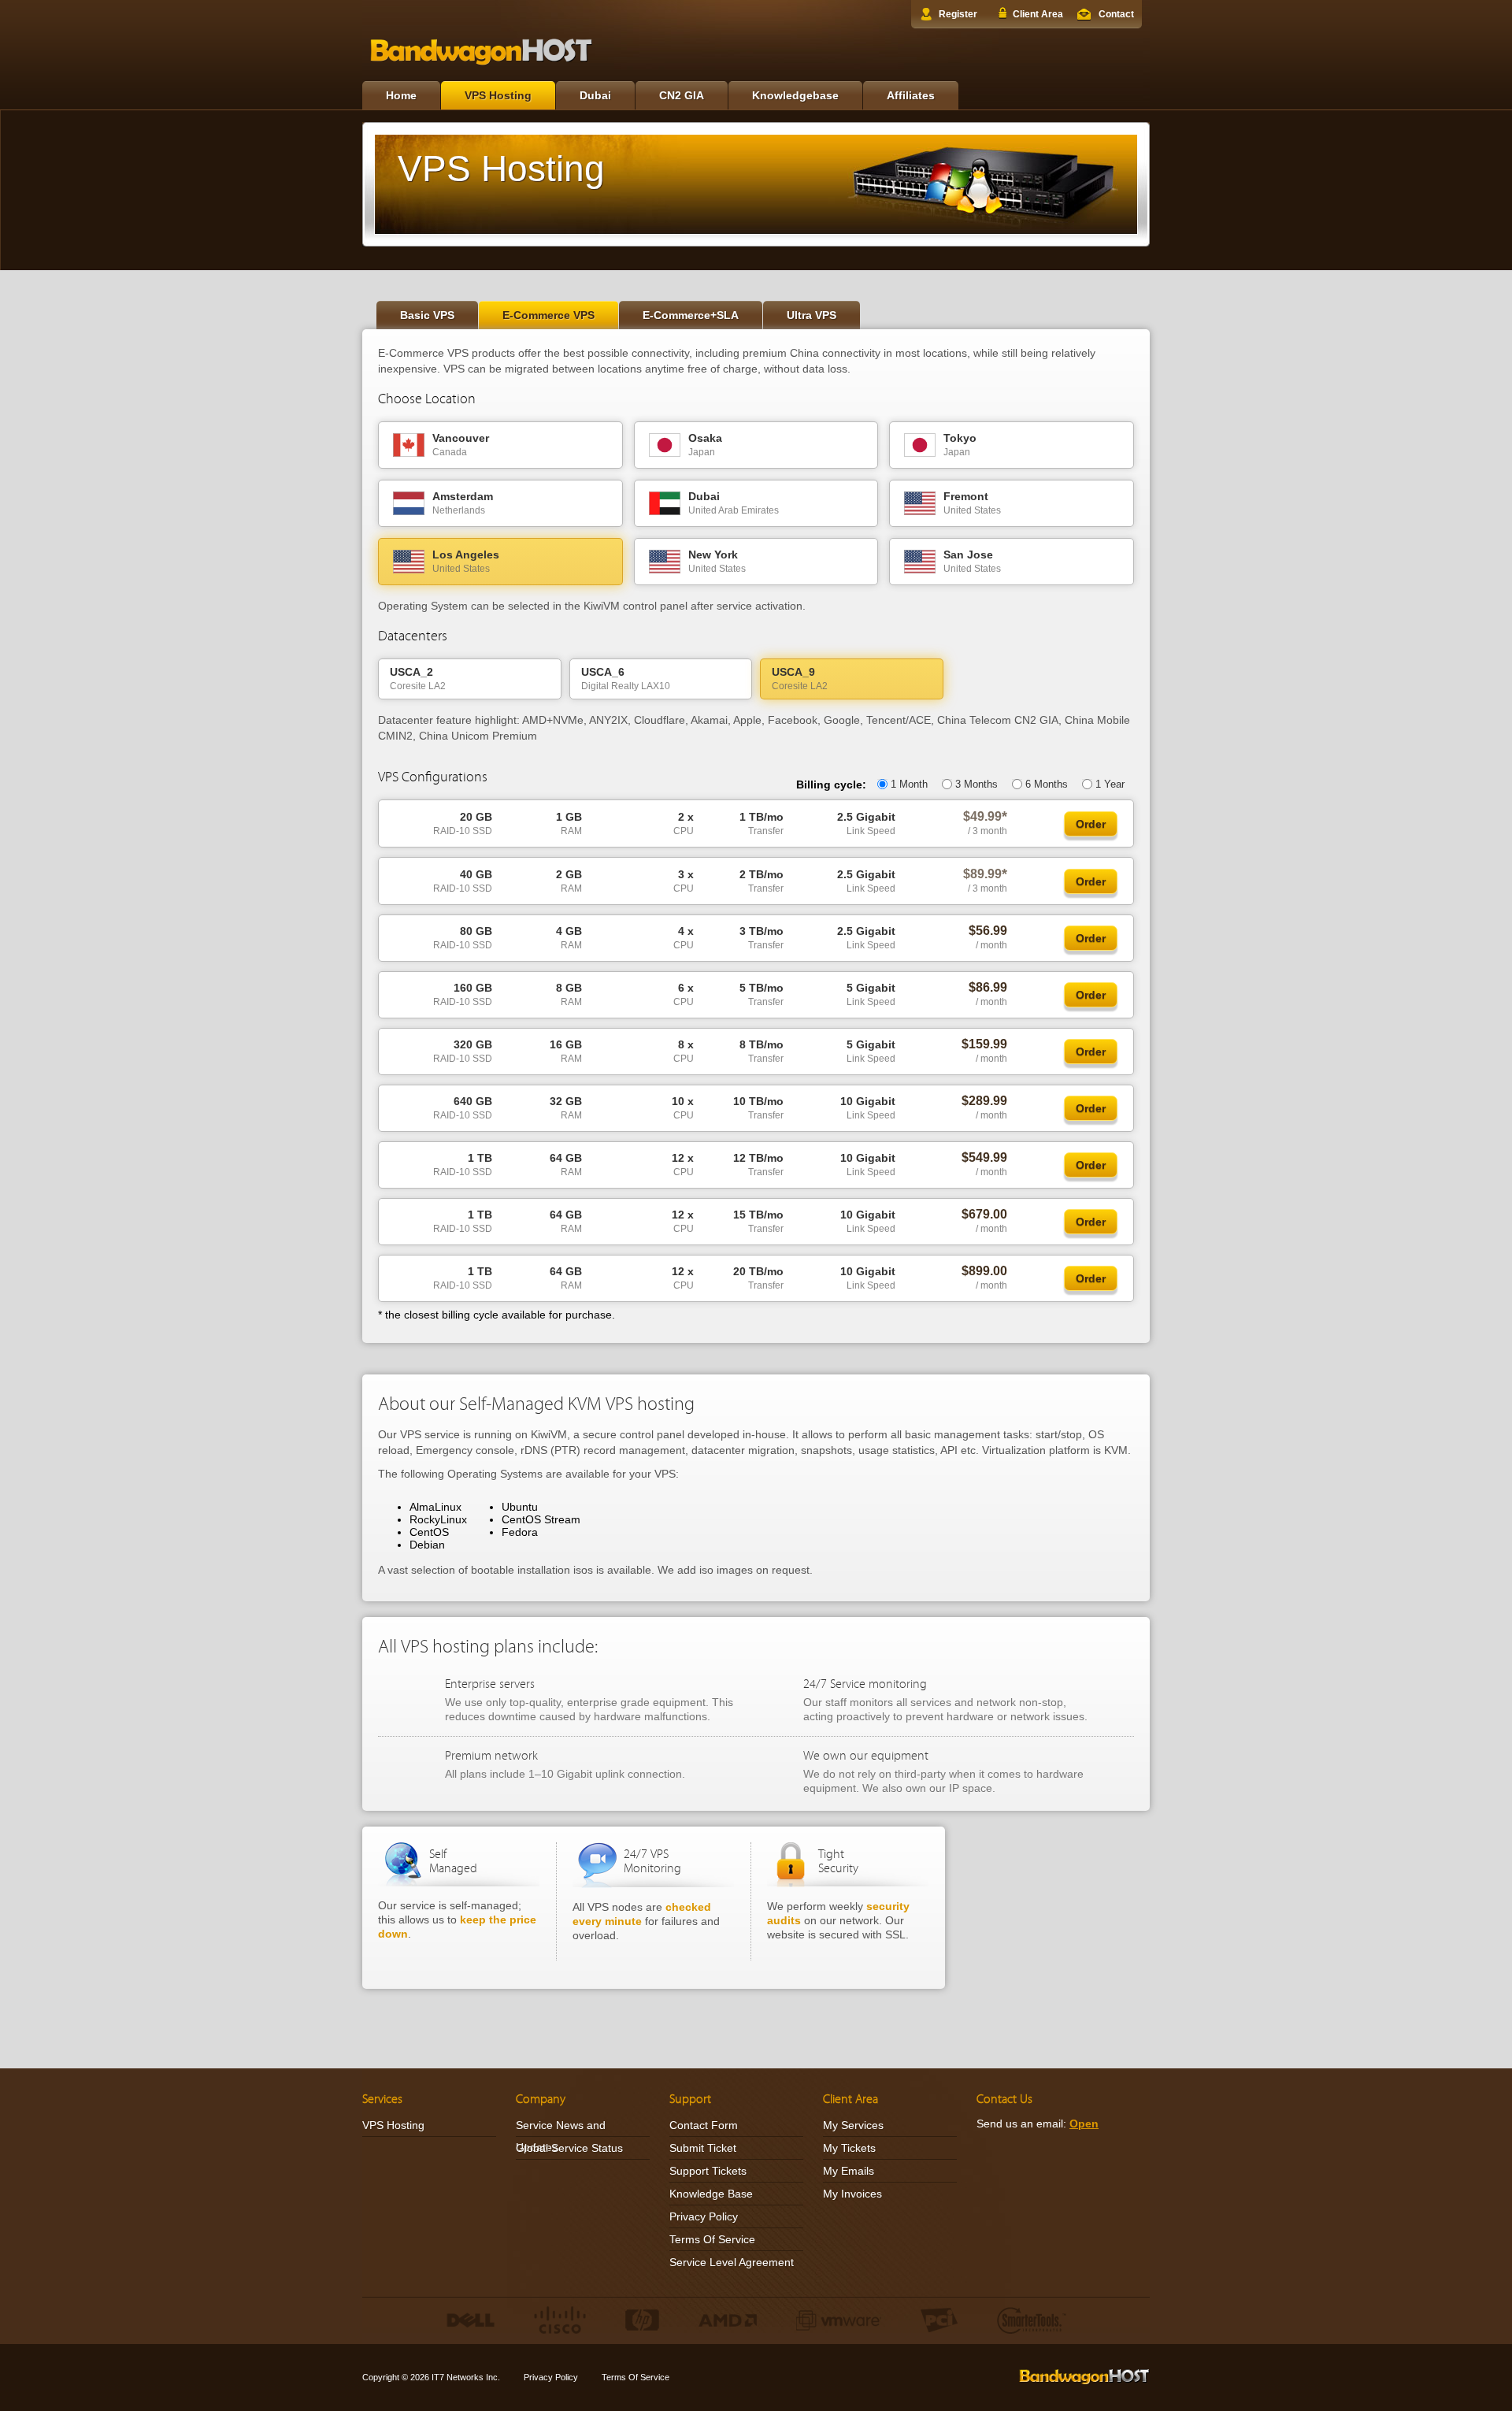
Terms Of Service (712, 2239)
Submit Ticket (703, 2148)
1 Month (909, 784)
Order (1091, 824)
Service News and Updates (561, 2136)
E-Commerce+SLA (691, 315)
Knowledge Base (711, 2194)
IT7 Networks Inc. (466, 2377)
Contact (1116, 14)
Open (1084, 2124)
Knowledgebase (795, 95)
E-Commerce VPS (548, 315)
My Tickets (849, 2148)
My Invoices (852, 2194)
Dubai (595, 95)
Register (958, 14)
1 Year (1110, 784)
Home (401, 95)
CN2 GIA (682, 95)
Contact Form (704, 2125)
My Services (853, 2125)
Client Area (1038, 14)
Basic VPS (427, 315)
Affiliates (911, 95)
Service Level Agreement (732, 2262)
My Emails (849, 2171)
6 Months (1047, 784)
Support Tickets (708, 2171)
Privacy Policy (704, 2216)
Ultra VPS (812, 315)
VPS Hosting (498, 95)
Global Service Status (569, 2148)
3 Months (976, 784)
